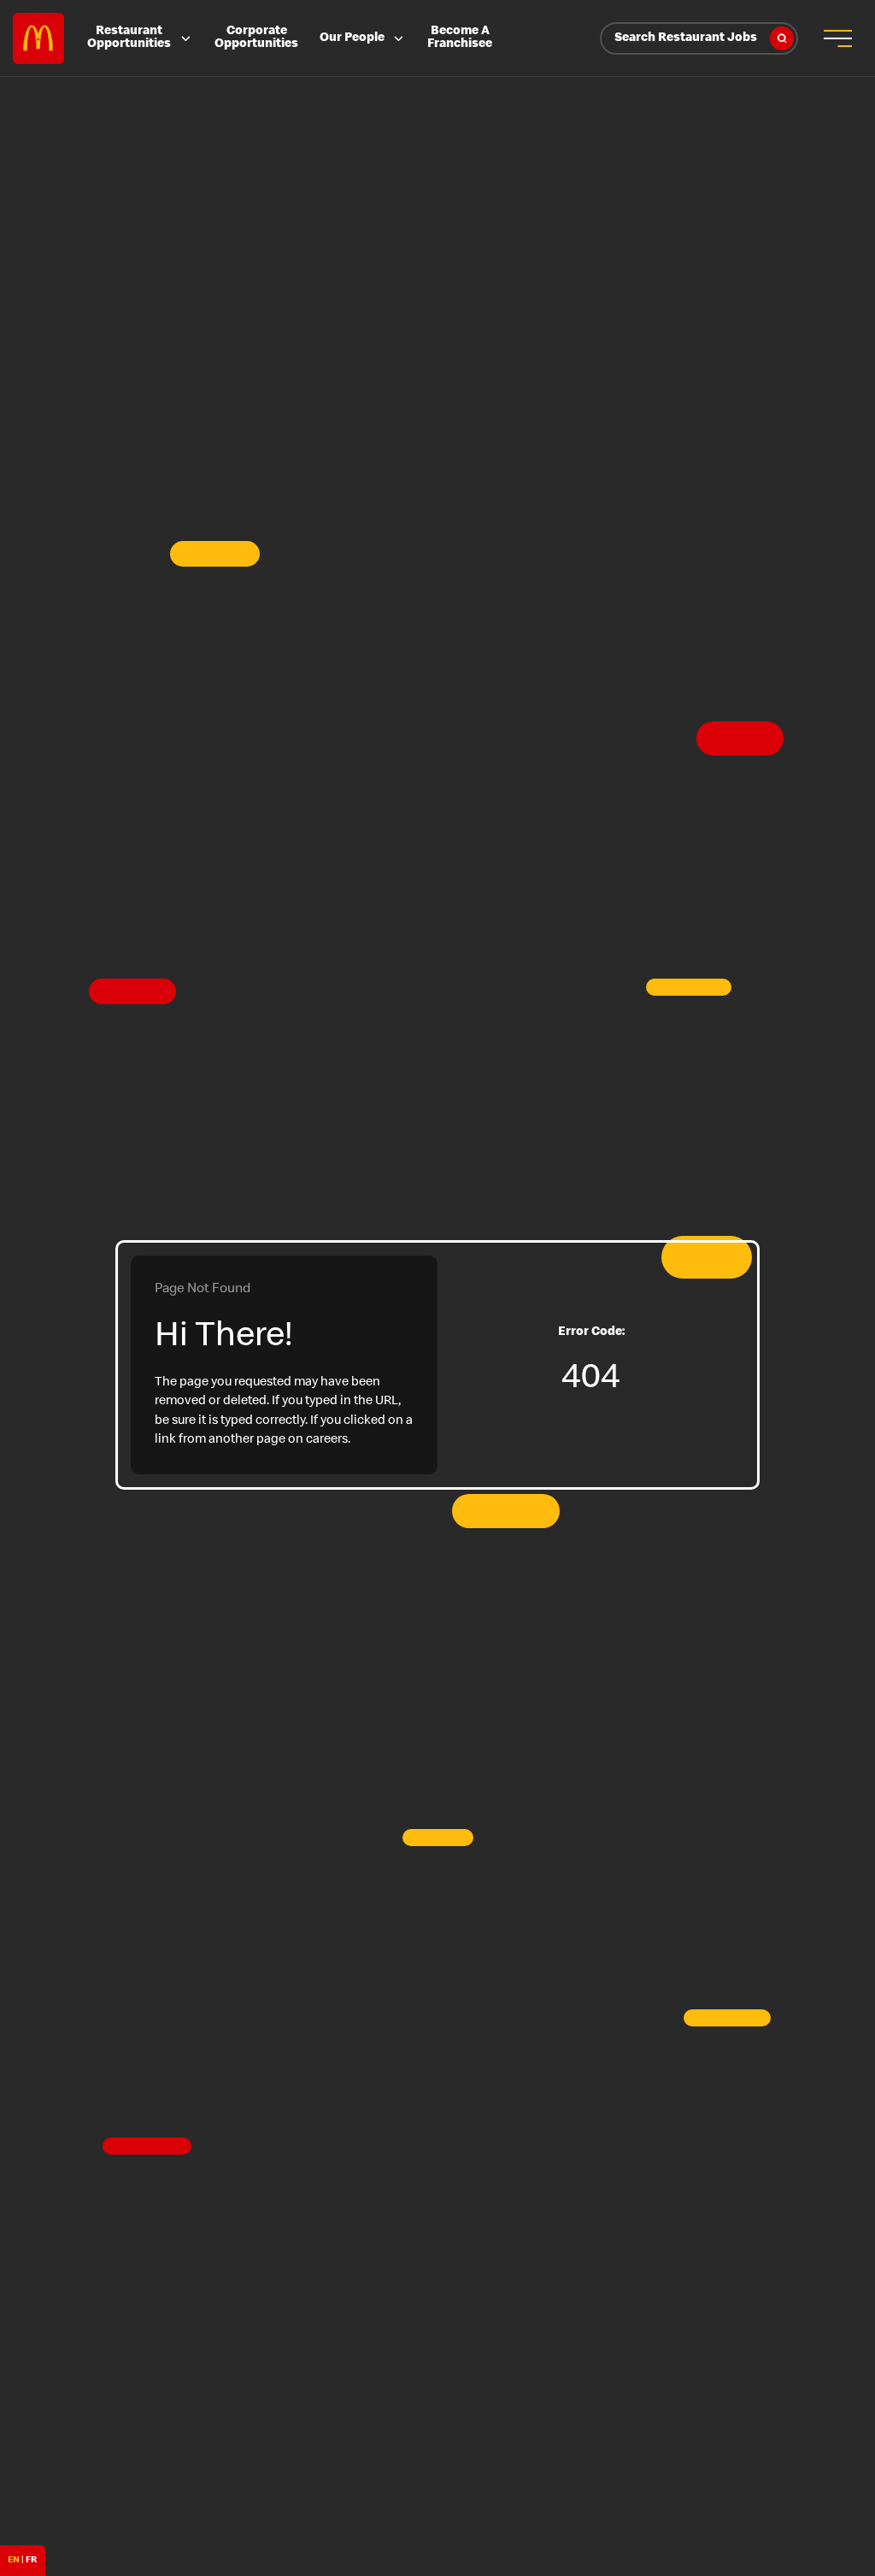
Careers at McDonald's (38, 38)
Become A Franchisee (460, 38)
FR (31, 2560)
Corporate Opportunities (256, 38)
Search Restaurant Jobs (686, 38)
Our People (352, 38)
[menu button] (837, 38)
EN (14, 2560)
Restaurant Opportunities (129, 38)
